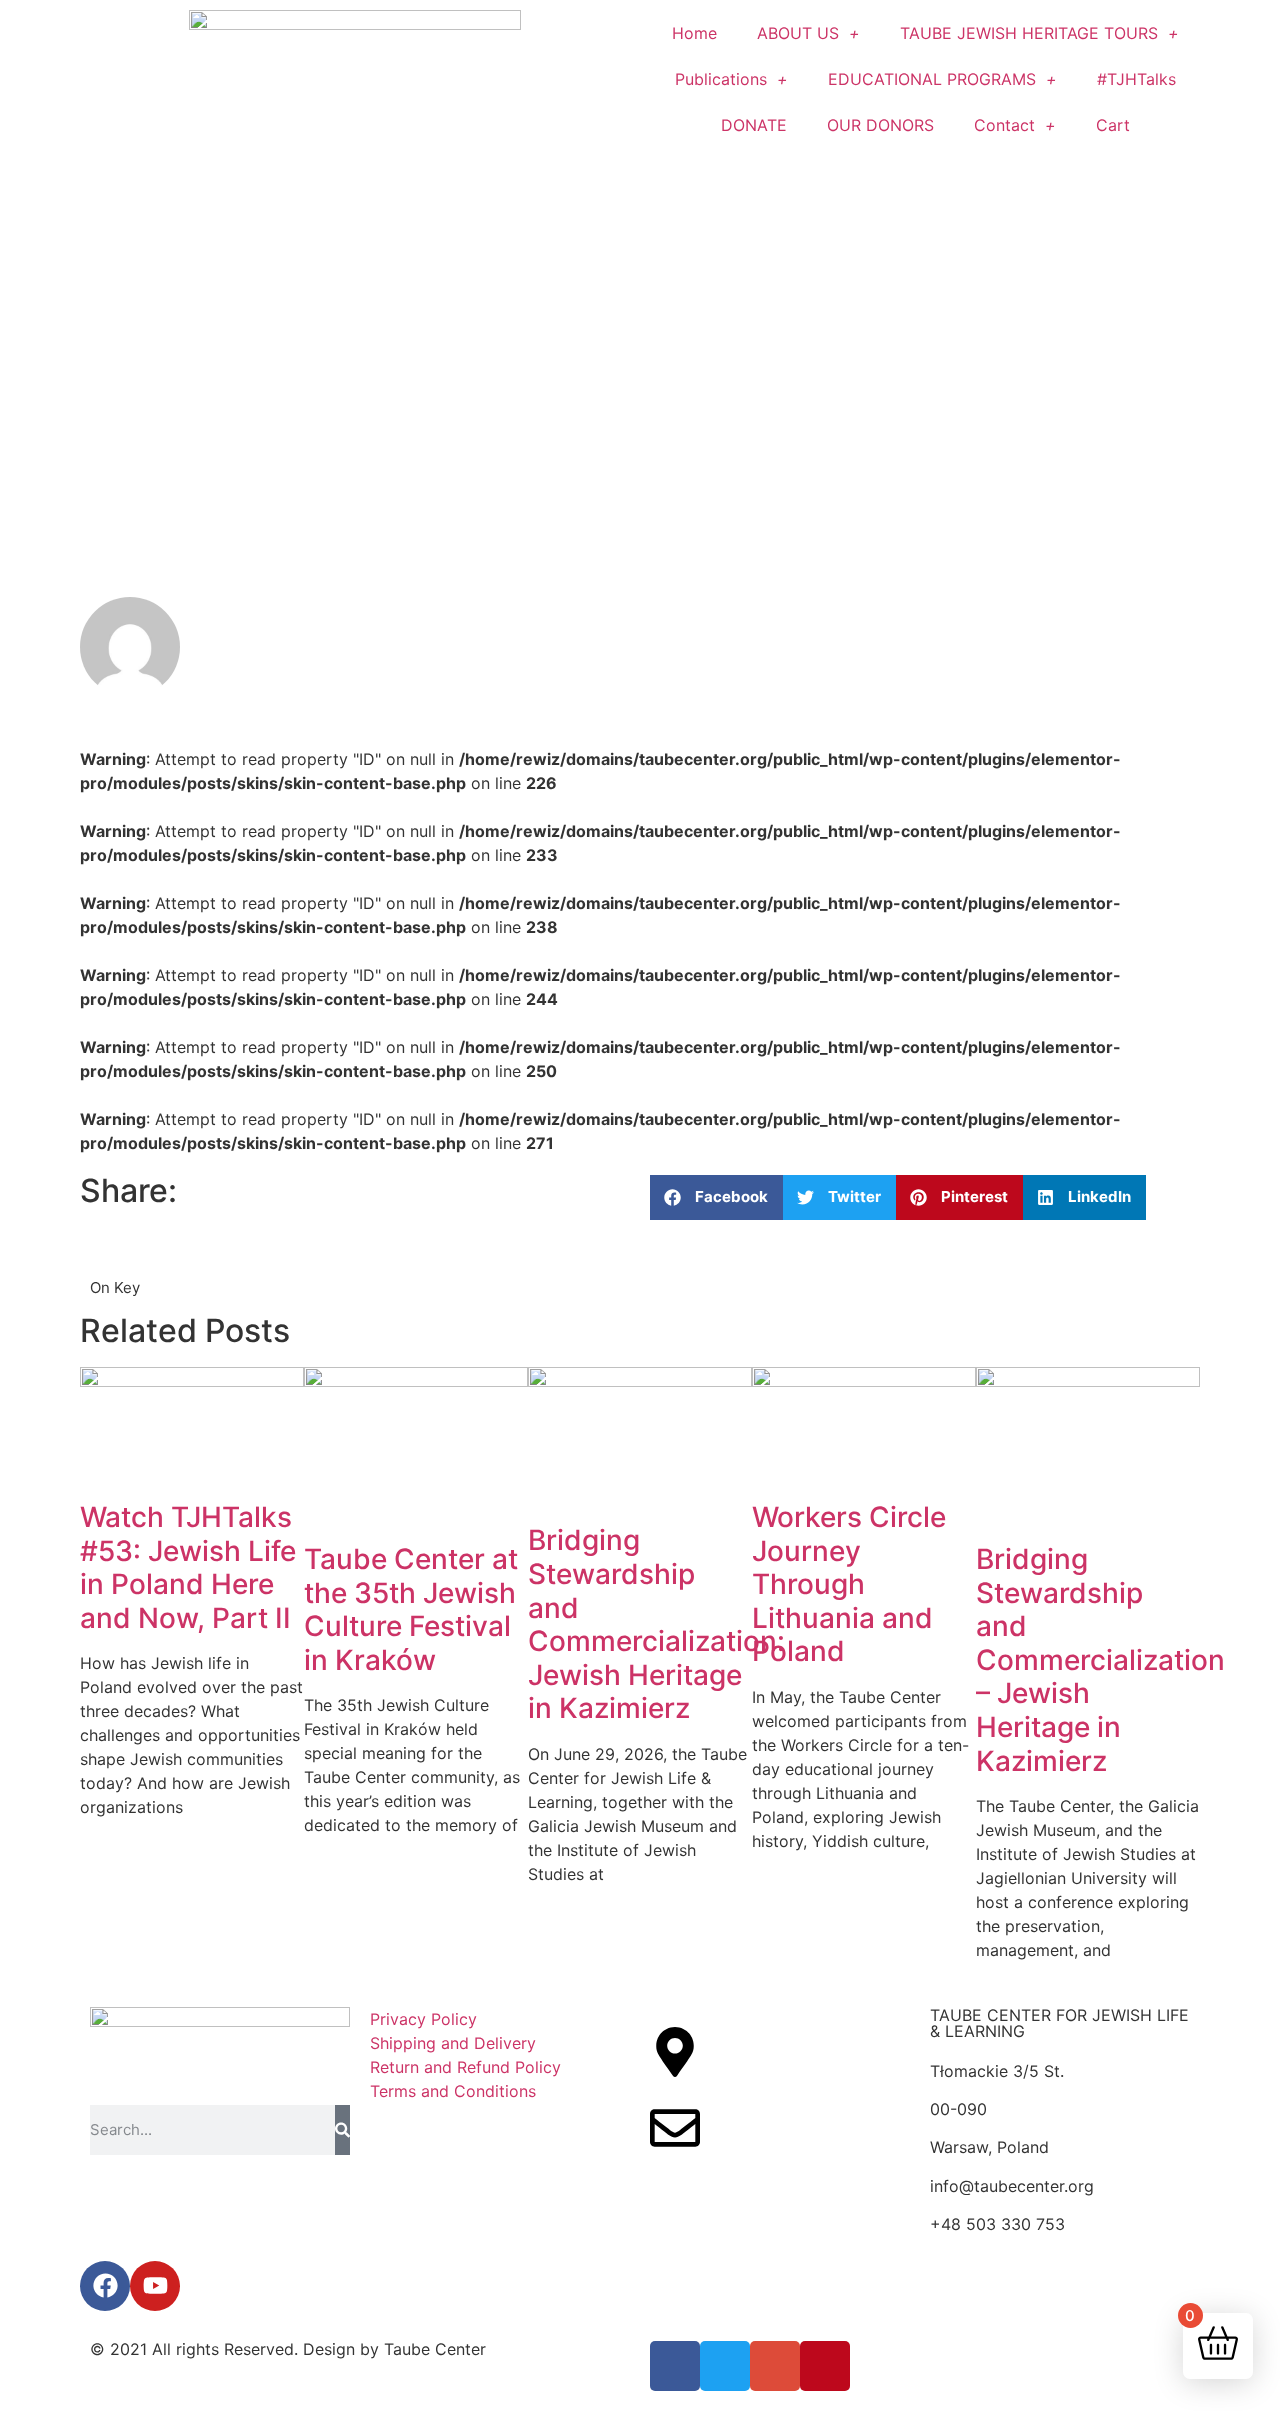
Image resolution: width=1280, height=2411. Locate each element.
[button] (716, 1197)
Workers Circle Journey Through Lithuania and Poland (849, 1584)
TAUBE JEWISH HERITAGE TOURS (1029, 33)
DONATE (754, 125)
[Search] (342, 2130)
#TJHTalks (1136, 79)
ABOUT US (798, 33)
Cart (1113, 125)
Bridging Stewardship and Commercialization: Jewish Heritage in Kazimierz (656, 1624)
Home (694, 33)
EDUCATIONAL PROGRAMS (932, 79)
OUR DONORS (880, 125)
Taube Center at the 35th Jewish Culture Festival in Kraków (411, 1609)
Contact (1004, 125)
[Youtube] (155, 2286)
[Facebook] (105, 2286)
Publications (721, 79)
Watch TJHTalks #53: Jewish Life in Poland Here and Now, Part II (188, 1567)
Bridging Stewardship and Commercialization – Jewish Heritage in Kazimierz (1100, 1660)
